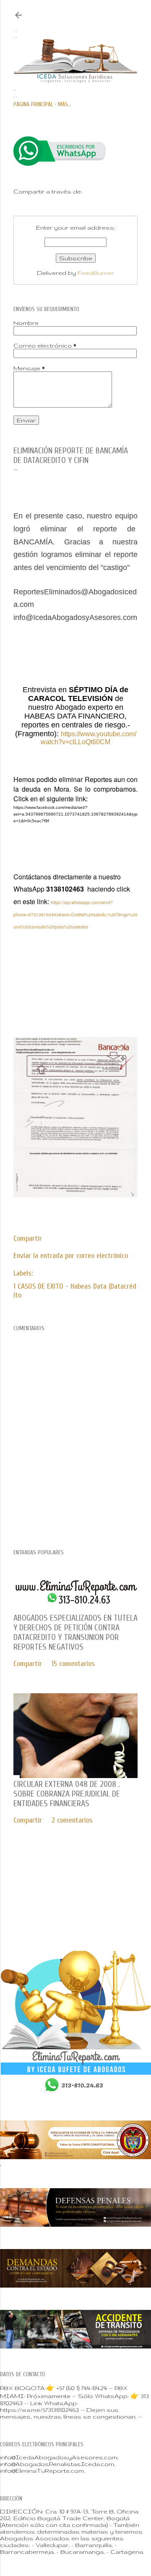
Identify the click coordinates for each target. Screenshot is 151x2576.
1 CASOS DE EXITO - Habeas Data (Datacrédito (75, 1291)
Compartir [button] (28, 1238)
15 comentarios (73, 1664)
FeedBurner (96, 273)
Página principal (33, 104)
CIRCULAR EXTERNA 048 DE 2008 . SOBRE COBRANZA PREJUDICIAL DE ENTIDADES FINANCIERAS (67, 1794)
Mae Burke (102, 1907)
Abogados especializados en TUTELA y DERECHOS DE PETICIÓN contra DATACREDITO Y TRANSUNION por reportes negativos (75, 1632)
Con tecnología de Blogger (82, 1889)
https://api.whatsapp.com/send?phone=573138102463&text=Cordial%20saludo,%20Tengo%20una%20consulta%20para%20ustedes (75, 915)
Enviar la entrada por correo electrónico (71, 1256)
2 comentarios (72, 1820)
